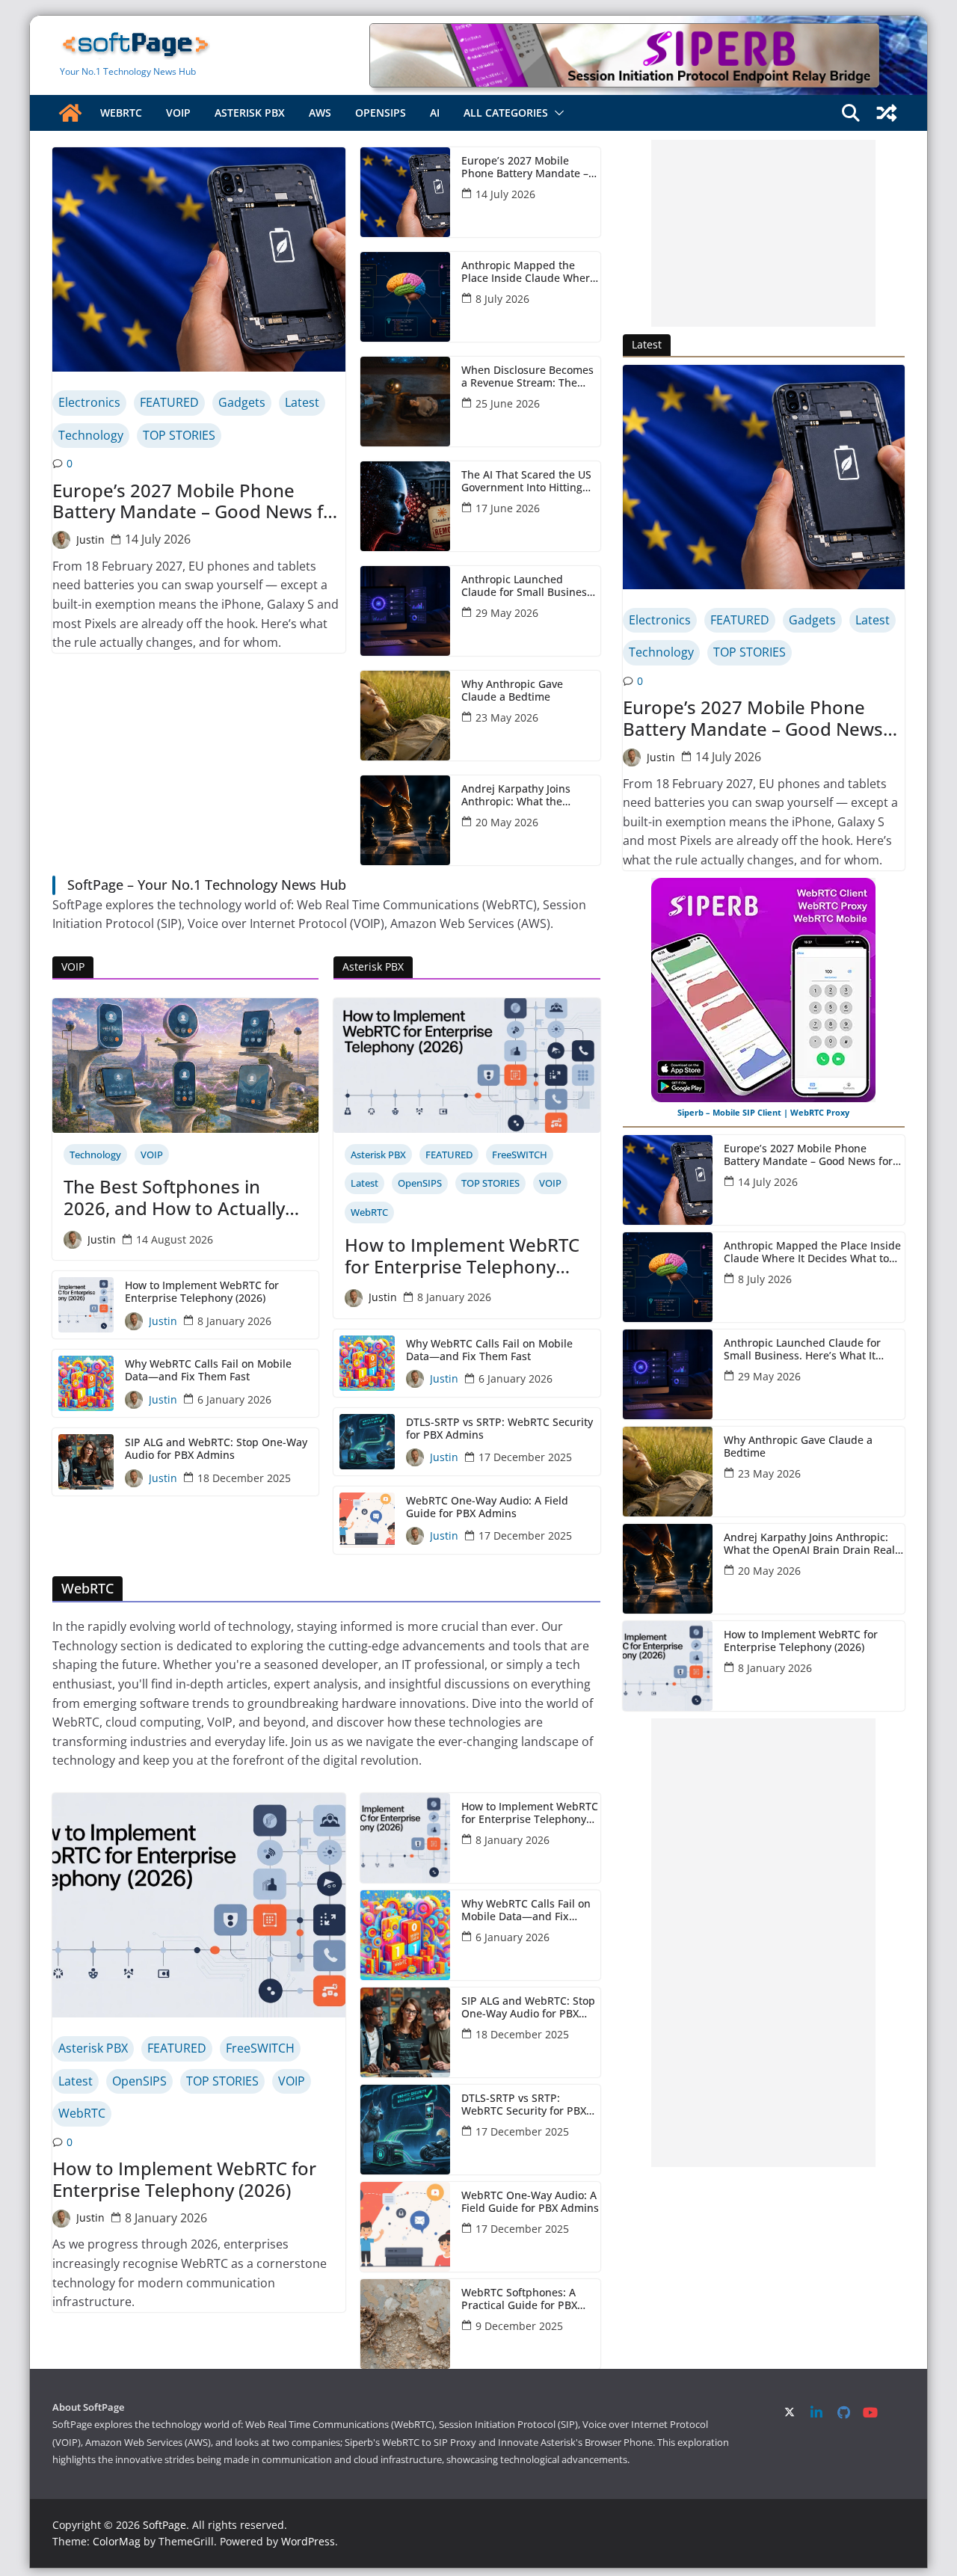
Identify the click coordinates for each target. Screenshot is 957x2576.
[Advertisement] (763, 233)
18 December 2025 (244, 1478)
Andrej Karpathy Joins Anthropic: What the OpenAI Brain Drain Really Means (527, 796)
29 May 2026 (507, 613)
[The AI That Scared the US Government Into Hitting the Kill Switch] (405, 506)
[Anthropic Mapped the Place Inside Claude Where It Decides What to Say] (405, 297)
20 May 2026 (507, 822)
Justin (90, 540)
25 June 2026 (508, 403)
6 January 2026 (234, 1399)
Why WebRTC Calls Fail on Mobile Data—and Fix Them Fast (208, 1371)
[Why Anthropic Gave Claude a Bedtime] (405, 716)
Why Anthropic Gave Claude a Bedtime (512, 691)
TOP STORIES (179, 435)
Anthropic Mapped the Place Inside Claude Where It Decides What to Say (529, 272)
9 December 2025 (519, 2326)
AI (435, 113)
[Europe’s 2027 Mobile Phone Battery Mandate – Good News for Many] (199, 259)
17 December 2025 (525, 1457)
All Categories (506, 113)
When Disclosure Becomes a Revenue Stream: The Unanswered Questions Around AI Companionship (527, 377)
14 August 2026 (175, 1239)
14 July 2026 (158, 539)
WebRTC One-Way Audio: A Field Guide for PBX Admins (487, 1507)
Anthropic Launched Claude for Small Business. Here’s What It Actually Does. (528, 586)
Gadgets (242, 402)
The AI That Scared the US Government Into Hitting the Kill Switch (526, 482)
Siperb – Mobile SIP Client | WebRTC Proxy (763, 1112)
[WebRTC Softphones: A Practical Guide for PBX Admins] (405, 2324)
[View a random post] (887, 113)
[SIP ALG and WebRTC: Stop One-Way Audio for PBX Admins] (405, 2032)
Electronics (89, 402)
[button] (556, 113)
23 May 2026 (507, 717)
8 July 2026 (502, 299)
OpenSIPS (381, 113)
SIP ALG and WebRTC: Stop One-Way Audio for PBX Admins (216, 1449)
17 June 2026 (508, 508)
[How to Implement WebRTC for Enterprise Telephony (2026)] (199, 1905)
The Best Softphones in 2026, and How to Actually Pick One (174, 1198)
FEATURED (169, 402)
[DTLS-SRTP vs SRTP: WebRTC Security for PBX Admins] (405, 2130)
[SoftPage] (70, 113)
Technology (91, 435)
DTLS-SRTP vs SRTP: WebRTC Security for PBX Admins (499, 1429)
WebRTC (121, 113)
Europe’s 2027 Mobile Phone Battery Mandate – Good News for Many (197, 502)
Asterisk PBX (250, 113)
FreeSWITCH (520, 1155)
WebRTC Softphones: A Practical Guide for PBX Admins (519, 2299)
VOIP (178, 113)
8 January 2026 (234, 1321)
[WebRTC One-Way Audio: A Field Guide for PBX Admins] (405, 2227)
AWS (320, 113)
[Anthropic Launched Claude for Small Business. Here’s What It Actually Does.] (405, 611)
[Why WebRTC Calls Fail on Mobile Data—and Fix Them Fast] (405, 1935)
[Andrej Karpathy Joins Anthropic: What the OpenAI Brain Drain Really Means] (405, 820)
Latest (302, 402)
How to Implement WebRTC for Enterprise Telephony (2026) (202, 1292)
